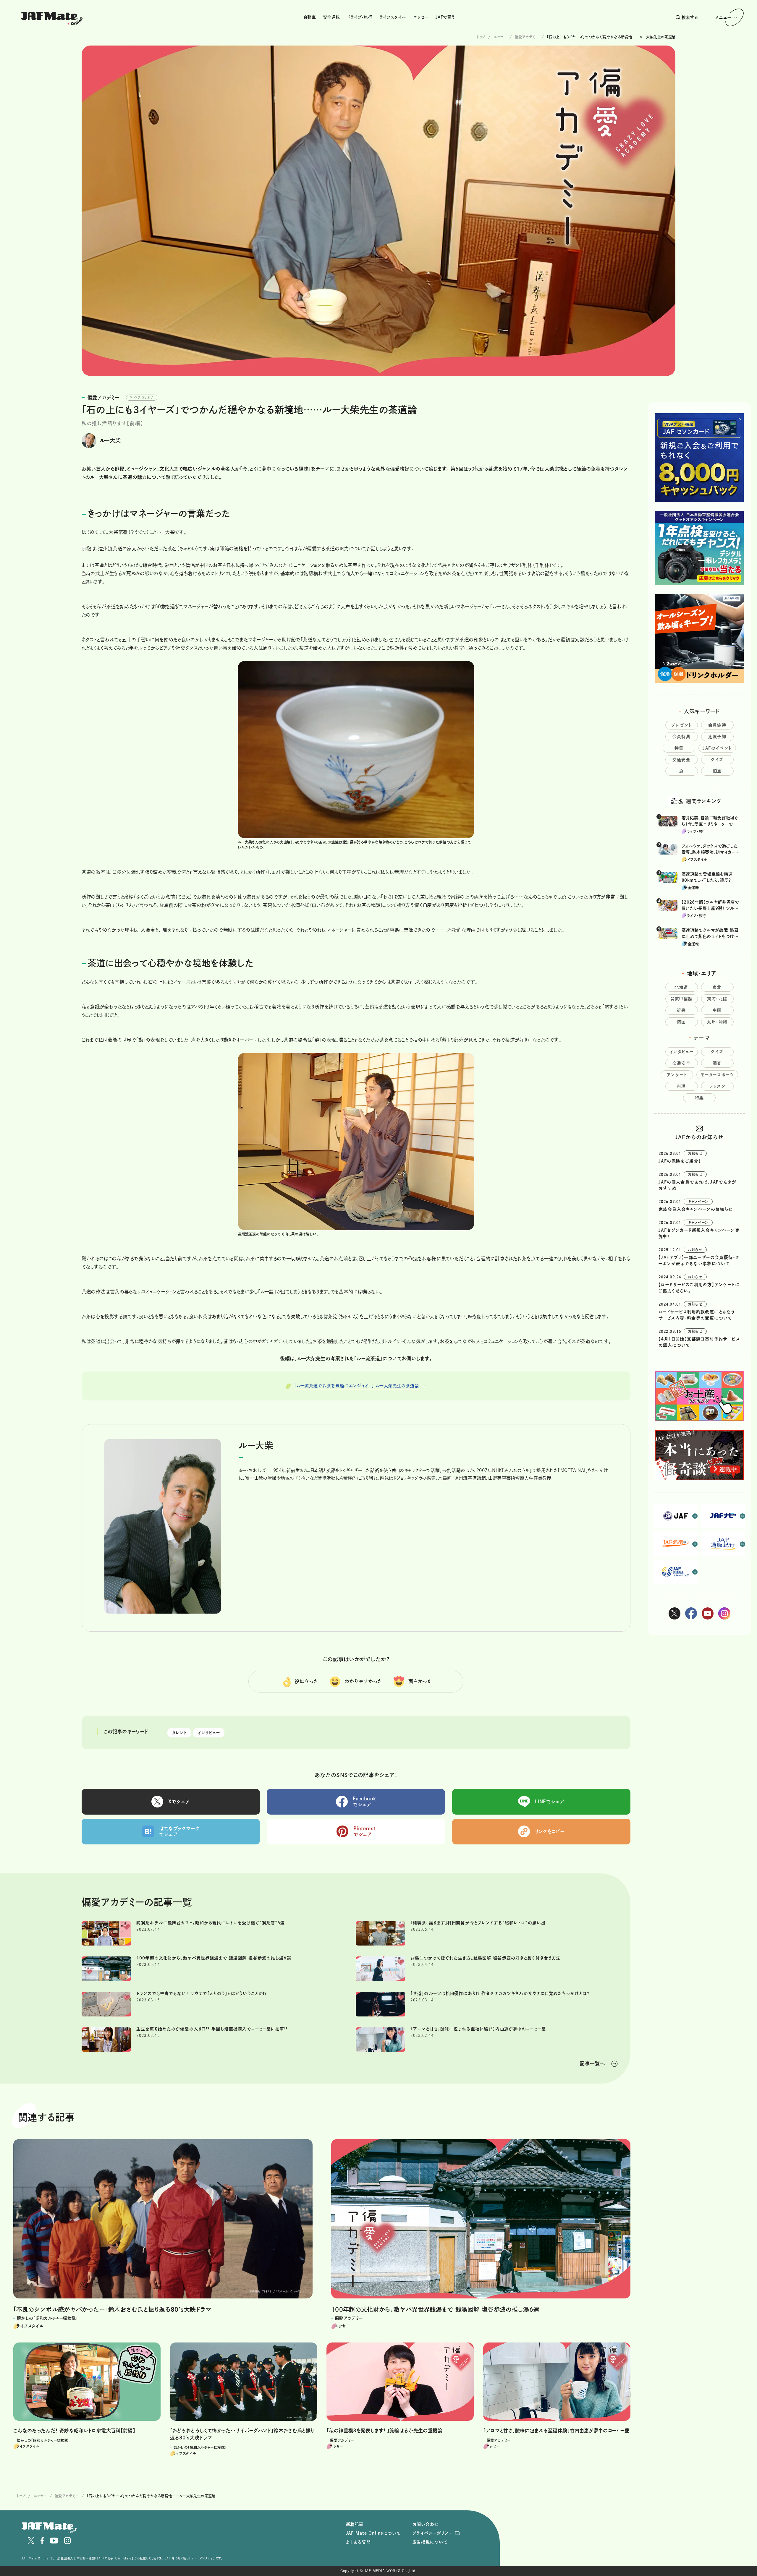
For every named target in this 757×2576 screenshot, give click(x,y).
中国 (717, 1010)
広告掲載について (430, 2542)
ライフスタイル (393, 17)
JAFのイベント (717, 748)
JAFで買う (445, 17)
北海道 (681, 987)
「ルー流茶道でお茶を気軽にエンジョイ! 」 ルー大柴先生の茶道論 (357, 1386)
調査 (717, 1063)
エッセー (421, 17)
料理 (681, 1086)
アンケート (677, 1075)
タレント (179, 1733)
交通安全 (682, 760)
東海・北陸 (717, 999)
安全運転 (331, 17)
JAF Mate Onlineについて (373, 2533)
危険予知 (717, 737)
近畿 (681, 1010)
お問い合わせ (426, 2524)
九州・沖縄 (717, 1022)
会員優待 (717, 725)
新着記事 (355, 2524)
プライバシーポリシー (432, 2533)
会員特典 (682, 737)
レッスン (717, 1086)
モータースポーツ (717, 1075)
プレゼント (682, 725)
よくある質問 (358, 2542)
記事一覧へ (592, 2063)
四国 (682, 1022)
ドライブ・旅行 (360, 17)
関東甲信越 (682, 999)
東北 (717, 987)
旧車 (717, 771)
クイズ (717, 760)
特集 (679, 748)
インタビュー (209, 1733)
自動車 (310, 17)
